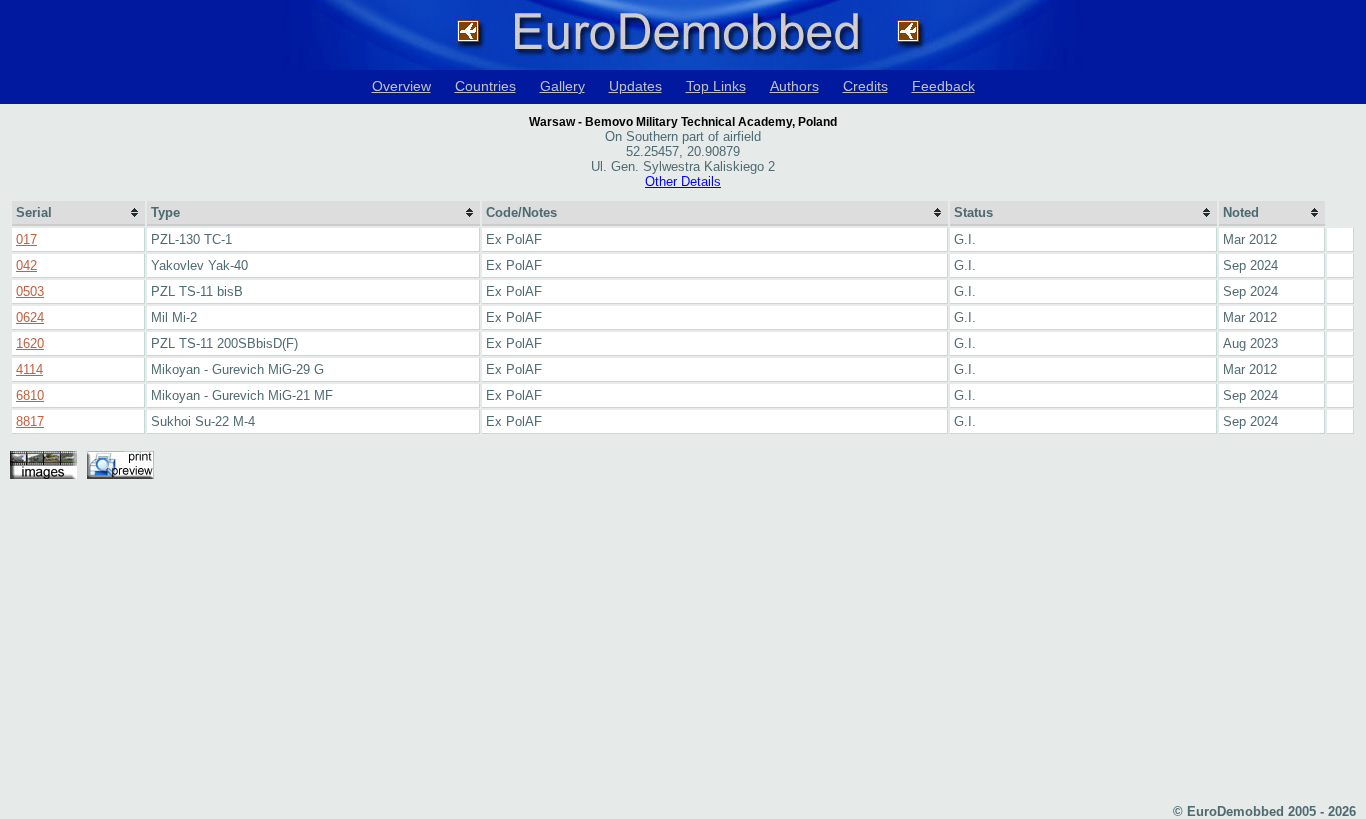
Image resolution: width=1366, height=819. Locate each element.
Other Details (683, 181)
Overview (401, 86)
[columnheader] (78, 213)
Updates (635, 86)
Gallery (562, 86)
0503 (30, 291)
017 (26, 239)
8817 (30, 421)
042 (26, 265)
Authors (794, 86)
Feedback (943, 86)
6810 (30, 395)
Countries (485, 86)
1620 (30, 343)
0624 (30, 317)
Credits (865, 86)
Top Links (716, 86)
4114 (29, 369)
